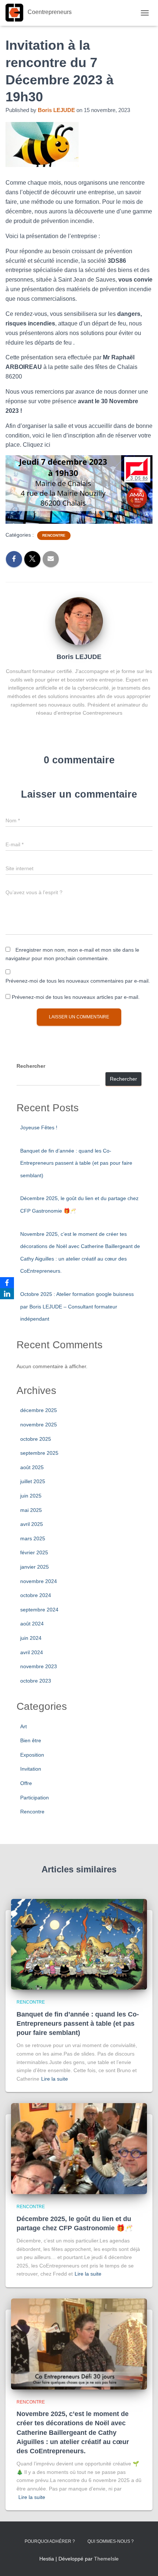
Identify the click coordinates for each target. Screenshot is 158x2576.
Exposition (32, 1755)
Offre (26, 1783)
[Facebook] (7, 1283)
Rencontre (54, 535)
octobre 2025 (36, 1439)
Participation (35, 1798)
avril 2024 (32, 1652)
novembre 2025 (39, 1425)
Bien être (31, 1740)
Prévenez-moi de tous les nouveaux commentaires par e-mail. (78, 981)
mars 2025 (33, 1538)
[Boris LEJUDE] (79, 620)
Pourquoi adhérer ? (50, 2541)
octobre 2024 (36, 1595)
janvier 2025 (35, 1567)
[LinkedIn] (7, 1294)
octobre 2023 (36, 1681)
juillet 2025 (33, 1481)
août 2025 (32, 1467)
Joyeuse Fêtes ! (39, 1127)
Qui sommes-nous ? (111, 2541)
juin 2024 (31, 1638)
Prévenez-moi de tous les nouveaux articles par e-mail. (76, 997)
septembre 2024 (39, 1610)
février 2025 (34, 1552)
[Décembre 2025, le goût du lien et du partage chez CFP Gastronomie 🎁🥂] (79, 2148)
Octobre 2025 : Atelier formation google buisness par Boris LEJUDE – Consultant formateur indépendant (77, 1306)
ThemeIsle (106, 2559)
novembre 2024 (39, 1581)
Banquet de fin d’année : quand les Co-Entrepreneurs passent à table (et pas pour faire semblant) (76, 1163)
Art (24, 1726)
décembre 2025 (39, 1410)
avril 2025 (32, 1524)
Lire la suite (55, 2079)
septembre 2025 (39, 1453)
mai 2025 (31, 1510)
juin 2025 (31, 1496)
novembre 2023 (39, 1666)
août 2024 (32, 1624)
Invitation (31, 1769)
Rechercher (31, 1066)
